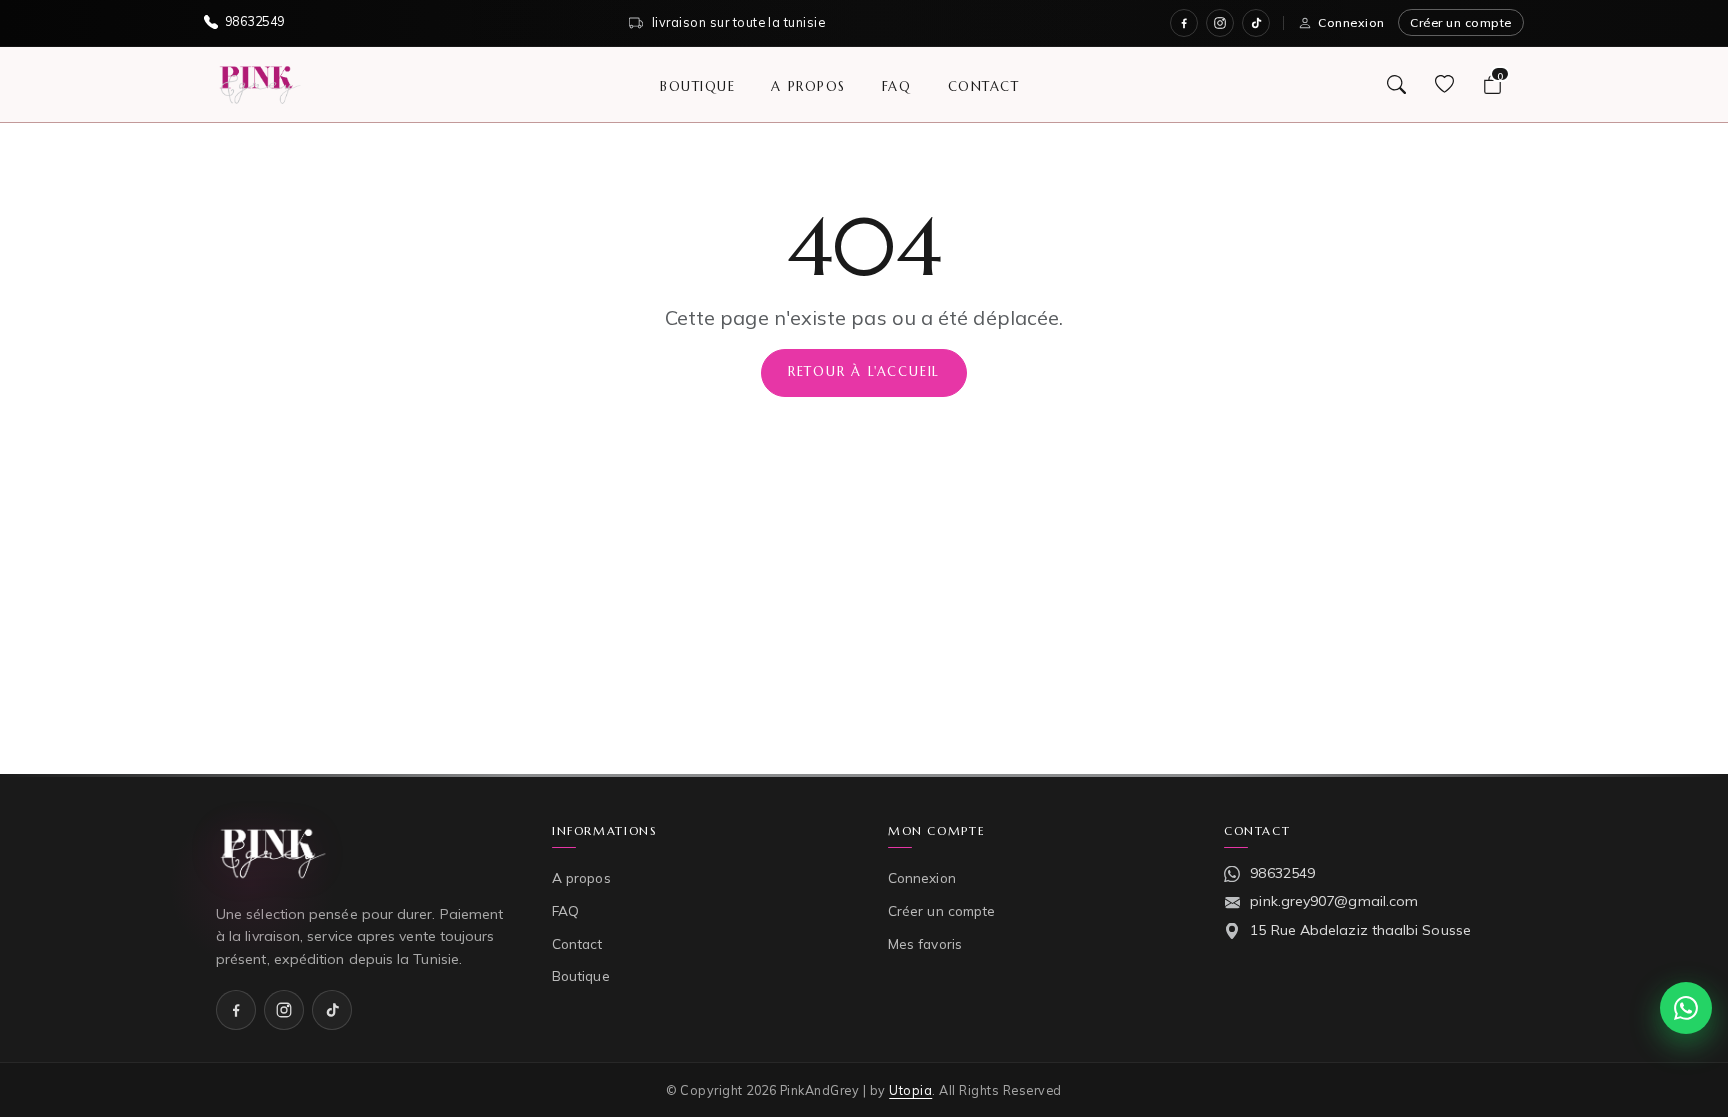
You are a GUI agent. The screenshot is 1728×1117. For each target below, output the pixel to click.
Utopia (910, 1090)
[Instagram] (1220, 23)
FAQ (897, 85)
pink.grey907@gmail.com (1334, 901)
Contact (984, 85)
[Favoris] (1444, 84)
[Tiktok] (1256, 23)
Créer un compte (1461, 22)
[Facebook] (1184, 23)
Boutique (697, 85)
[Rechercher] (1396, 84)
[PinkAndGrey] (260, 84)
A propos (808, 85)
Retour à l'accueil (864, 372)
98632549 (1282, 873)
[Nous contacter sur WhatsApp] (1686, 1008)
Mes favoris (925, 943)
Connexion (1351, 22)
